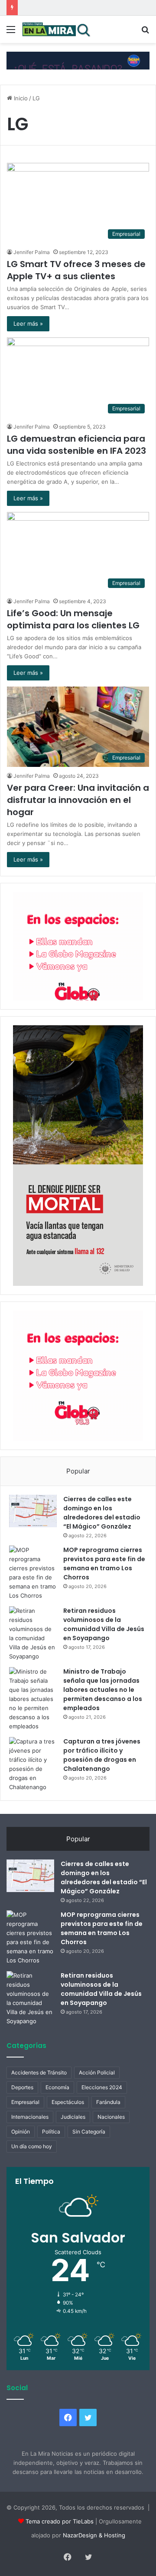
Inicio (20, 98)
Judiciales (73, 2117)
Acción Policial (97, 2072)
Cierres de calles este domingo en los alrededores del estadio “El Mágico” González (102, 1513)
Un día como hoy (32, 2146)
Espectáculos (68, 2102)
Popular (78, 1471)
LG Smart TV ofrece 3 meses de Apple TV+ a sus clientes (76, 270)
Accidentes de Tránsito (39, 2072)
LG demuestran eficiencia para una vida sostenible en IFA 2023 (76, 445)
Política (51, 2132)
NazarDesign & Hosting (94, 2535)
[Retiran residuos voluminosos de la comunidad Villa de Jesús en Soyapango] (33, 1634)
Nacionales (111, 2117)
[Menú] (11, 32)
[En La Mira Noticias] (56, 29)
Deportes (22, 2087)
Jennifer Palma (32, 252)
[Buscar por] (145, 32)
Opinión (21, 2132)
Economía (57, 2087)
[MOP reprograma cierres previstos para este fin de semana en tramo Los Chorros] (33, 1573)
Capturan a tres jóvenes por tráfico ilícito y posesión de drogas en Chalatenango (102, 1755)
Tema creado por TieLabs (60, 2521)
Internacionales (30, 2117)
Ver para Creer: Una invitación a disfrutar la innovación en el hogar (78, 800)
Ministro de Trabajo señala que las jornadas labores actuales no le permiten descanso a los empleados (103, 1690)
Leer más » (28, 324)
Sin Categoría (89, 2132)
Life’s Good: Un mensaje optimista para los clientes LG (73, 619)
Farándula (108, 2102)
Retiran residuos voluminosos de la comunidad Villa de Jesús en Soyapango (104, 1624)
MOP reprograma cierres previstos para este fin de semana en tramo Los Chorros (104, 1564)
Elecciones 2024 (102, 2087)
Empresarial (25, 2102)
